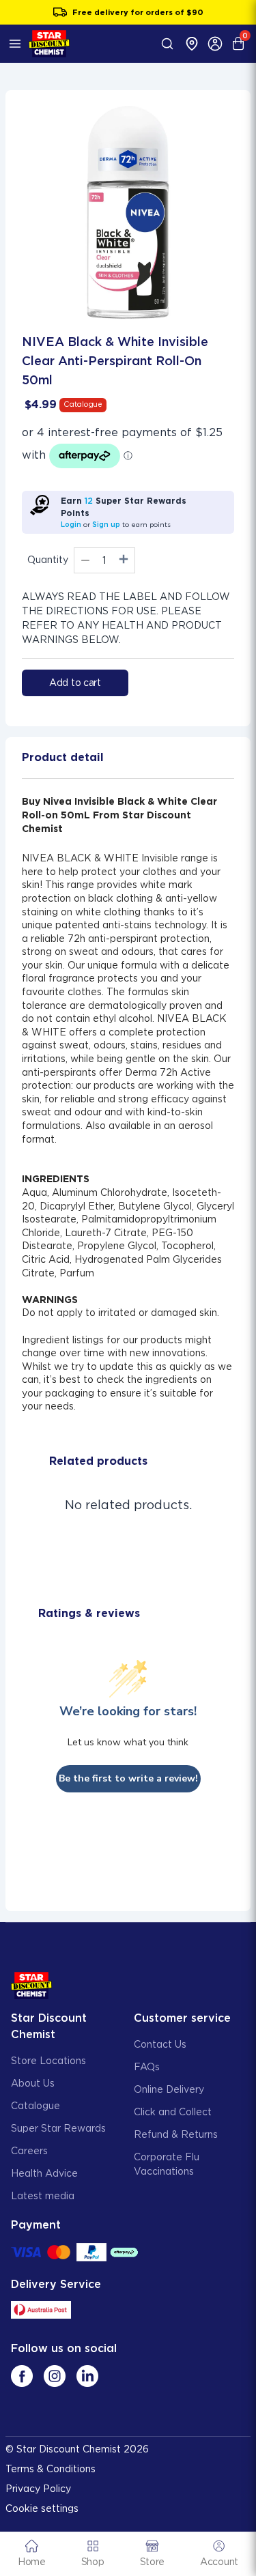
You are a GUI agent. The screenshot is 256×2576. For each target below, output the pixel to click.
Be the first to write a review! (128, 1778)
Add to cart (75, 683)
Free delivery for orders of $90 (138, 12)
